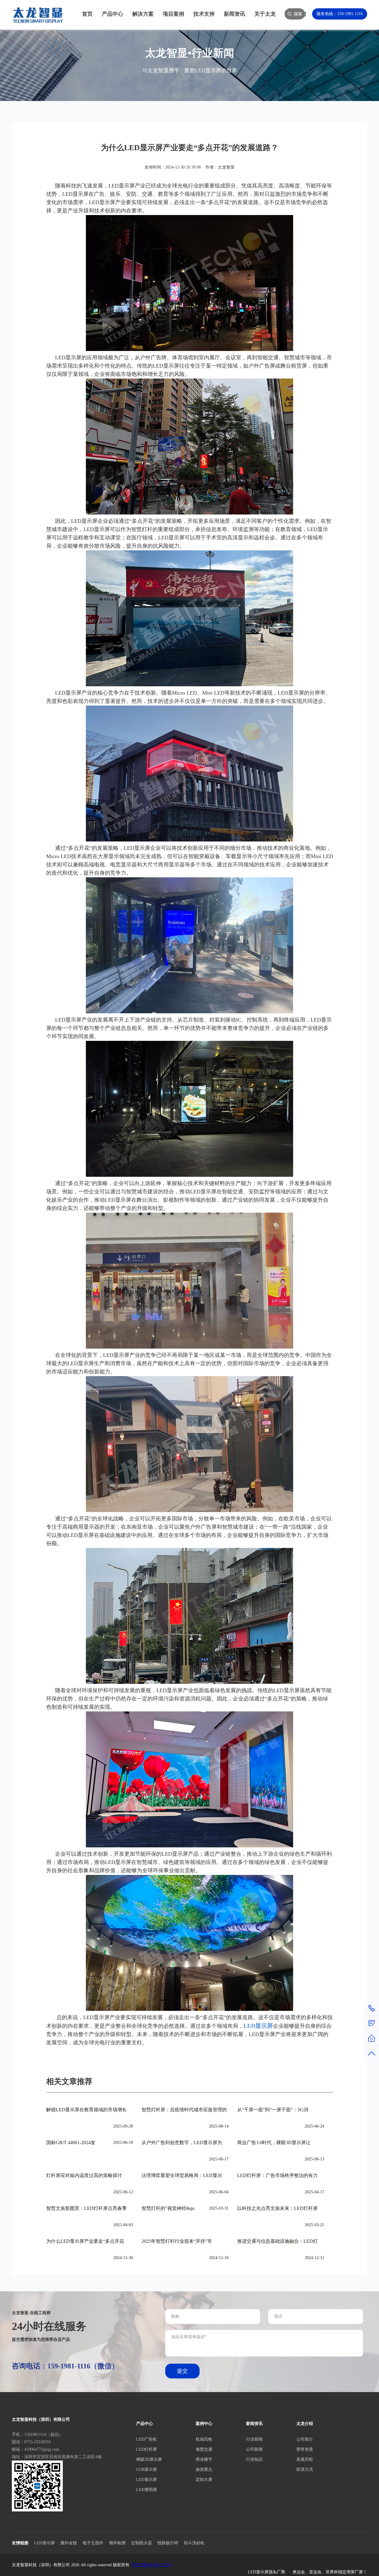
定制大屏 (204, 2480)
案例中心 (204, 2424)
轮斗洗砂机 (194, 2543)
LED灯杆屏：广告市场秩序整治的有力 (277, 2175)
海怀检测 (117, 2543)
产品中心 (113, 14)
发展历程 (305, 2459)
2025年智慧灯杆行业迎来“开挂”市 (177, 2241)
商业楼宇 (204, 2459)
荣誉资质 (305, 2449)
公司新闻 (254, 2449)
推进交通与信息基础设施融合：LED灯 (277, 2241)
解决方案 (143, 14)
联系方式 (305, 2470)
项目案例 (174, 14)
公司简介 (305, 2439)
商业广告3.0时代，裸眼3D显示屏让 (274, 2143)
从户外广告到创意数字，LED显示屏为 (182, 2143)
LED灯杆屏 (147, 2449)
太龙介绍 (305, 2424)
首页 (87, 14)
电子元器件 (93, 2543)
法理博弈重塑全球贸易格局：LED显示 (182, 2175)
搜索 (298, 14)
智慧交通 (204, 2449)
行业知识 (254, 2459)
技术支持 (204, 14)
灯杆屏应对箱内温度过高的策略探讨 (84, 2175)
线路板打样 (168, 2543)
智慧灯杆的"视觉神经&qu (168, 2208)
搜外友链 (69, 2543)
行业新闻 (254, 2439)
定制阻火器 (142, 2543)
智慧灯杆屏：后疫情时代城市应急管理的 (184, 2110)
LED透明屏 (147, 2490)
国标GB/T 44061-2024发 (71, 2143)
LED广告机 (147, 2439)
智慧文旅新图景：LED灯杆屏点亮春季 (86, 2208)
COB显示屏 (147, 2470)
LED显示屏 (147, 2480)
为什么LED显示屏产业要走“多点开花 (85, 2241)
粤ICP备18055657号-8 (151, 2565)
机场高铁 (204, 2439)
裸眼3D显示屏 (149, 2459)
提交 (182, 2371)
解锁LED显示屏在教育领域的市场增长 (86, 2110)
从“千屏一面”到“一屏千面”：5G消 (273, 2110)
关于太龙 (265, 14)
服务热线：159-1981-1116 (340, 14)
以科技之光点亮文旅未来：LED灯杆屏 (277, 2208)
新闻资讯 (235, 14)
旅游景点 (204, 2470)
